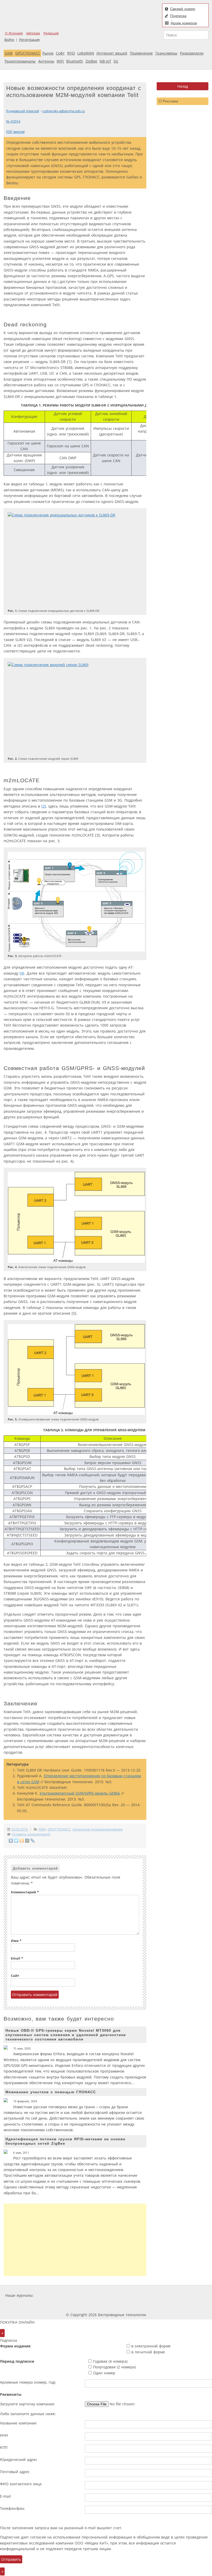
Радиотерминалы (20, 61)
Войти (9, 40)
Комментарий (25, 1892)
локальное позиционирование (97, 1829)
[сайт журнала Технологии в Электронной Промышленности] (84, 2295)
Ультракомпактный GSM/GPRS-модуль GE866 (80, 1793)
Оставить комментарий (31, 1834)
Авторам (33, 33)
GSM (9, 53)
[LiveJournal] (33, 1841)
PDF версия (15, 132)
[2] (44, 806)
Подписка (178, 16)
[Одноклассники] (22, 1841)
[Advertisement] (75, 2240)
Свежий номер (183, 9)
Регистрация (29, 40)
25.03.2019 (20, 1829)
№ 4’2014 (13, 121)
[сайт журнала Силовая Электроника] (51, 2295)
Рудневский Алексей (23, 111)
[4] (22, 973)
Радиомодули (192, 53)
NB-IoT (105, 61)
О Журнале (14, 33)
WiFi (60, 61)
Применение (141, 53)
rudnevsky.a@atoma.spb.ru (63, 111)
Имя (16, 1941)
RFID (71, 53)
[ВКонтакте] (11, 1841)
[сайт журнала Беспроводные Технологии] (146, 2295)
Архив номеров (184, 23)
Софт (60, 53)
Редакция (51, 33)
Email (17, 1958)
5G (116, 61)
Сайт (15, 1976)
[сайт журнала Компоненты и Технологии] (115, 2295)
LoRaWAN (86, 53)
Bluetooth (75, 61)
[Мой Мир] (27, 1841)
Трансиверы (166, 53)
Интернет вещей (112, 53)
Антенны (46, 61)
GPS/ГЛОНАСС (28, 53)
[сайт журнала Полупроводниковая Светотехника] (185, 2295)
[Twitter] (16, 1841)
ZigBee (91, 61)
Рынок (48, 53)
